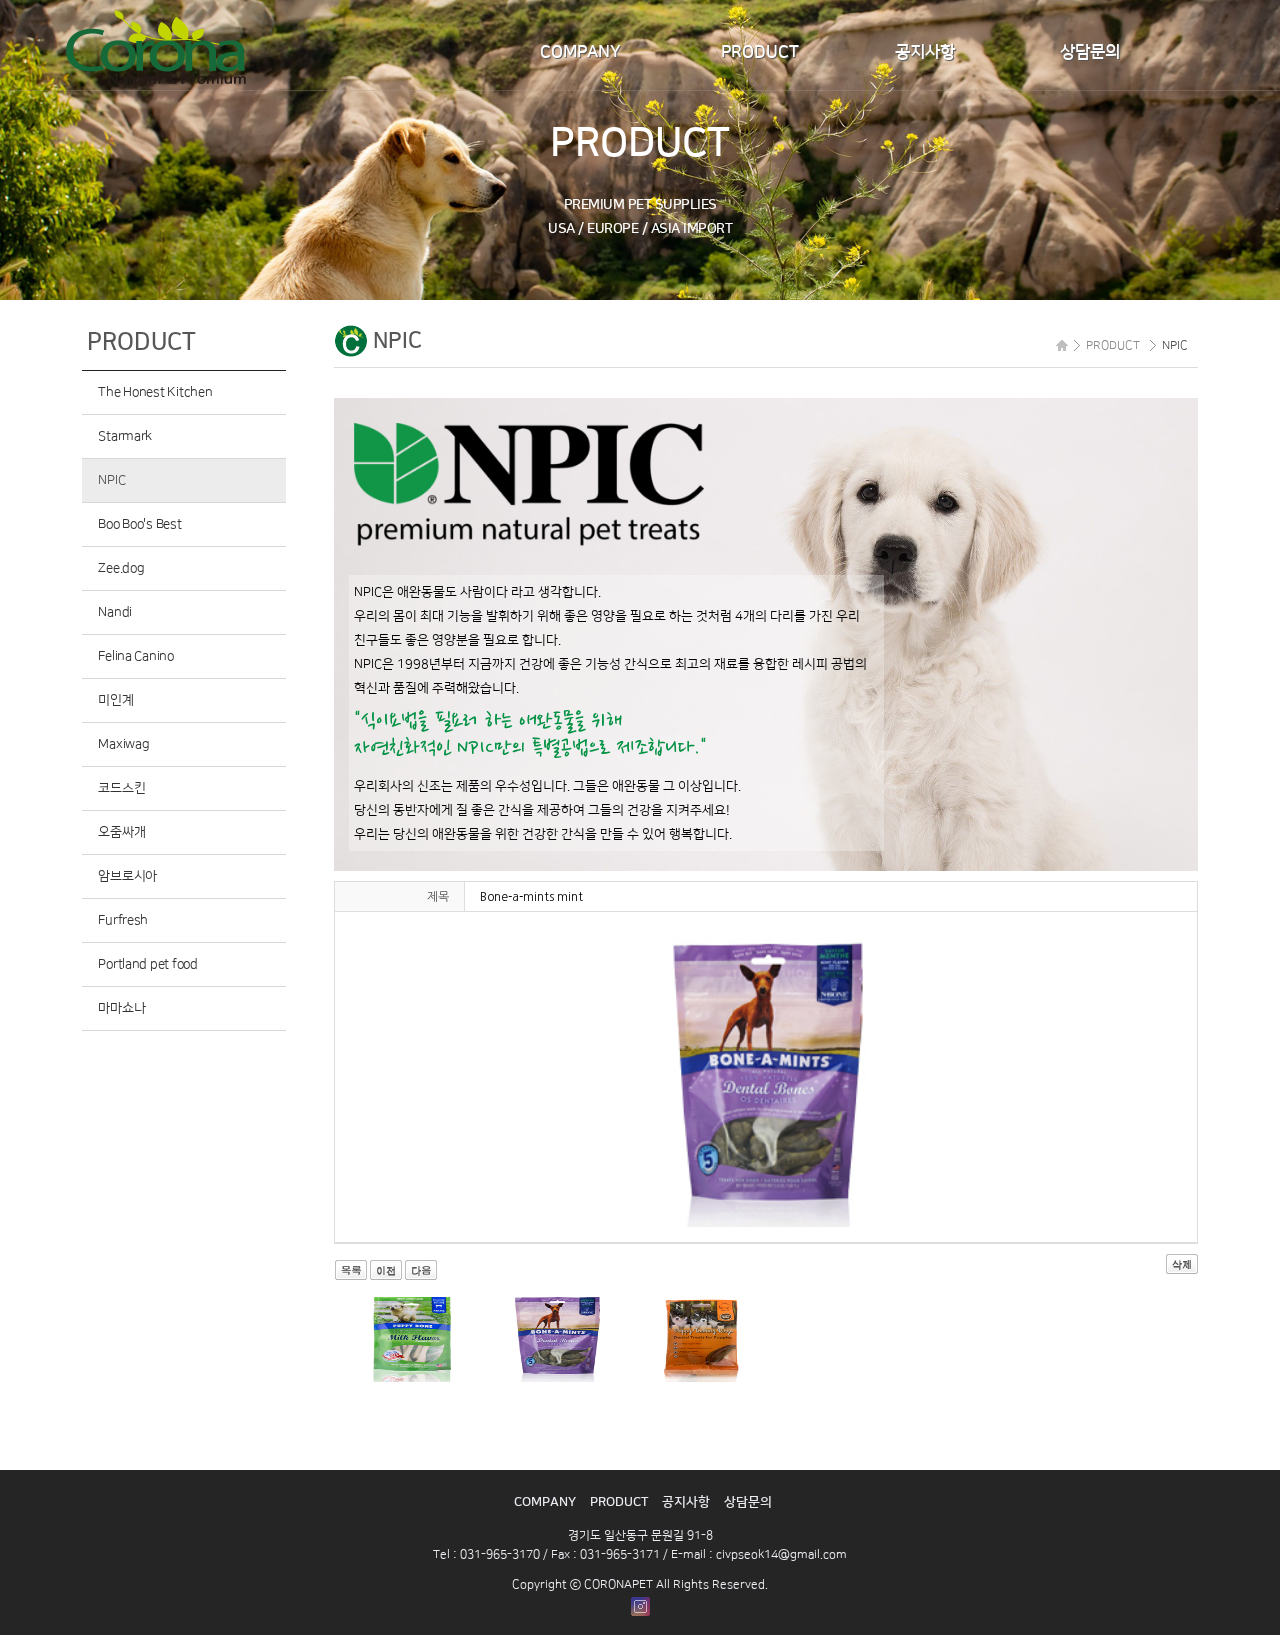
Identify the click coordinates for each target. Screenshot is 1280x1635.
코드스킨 (121, 788)
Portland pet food (148, 964)
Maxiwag (123, 744)
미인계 (115, 700)
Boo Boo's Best (139, 524)
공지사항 (925, 52)
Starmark (125, 436)
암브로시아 (127, 876)
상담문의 (1090, 52)
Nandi (115, 612)
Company (580, 52)
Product (760, 52)
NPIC (111, 480)
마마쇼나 (121, 1008)
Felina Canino (136, 656)
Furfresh (123, 920)
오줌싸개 (121, 832)
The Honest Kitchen (155, 392)
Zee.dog (121, 568)
